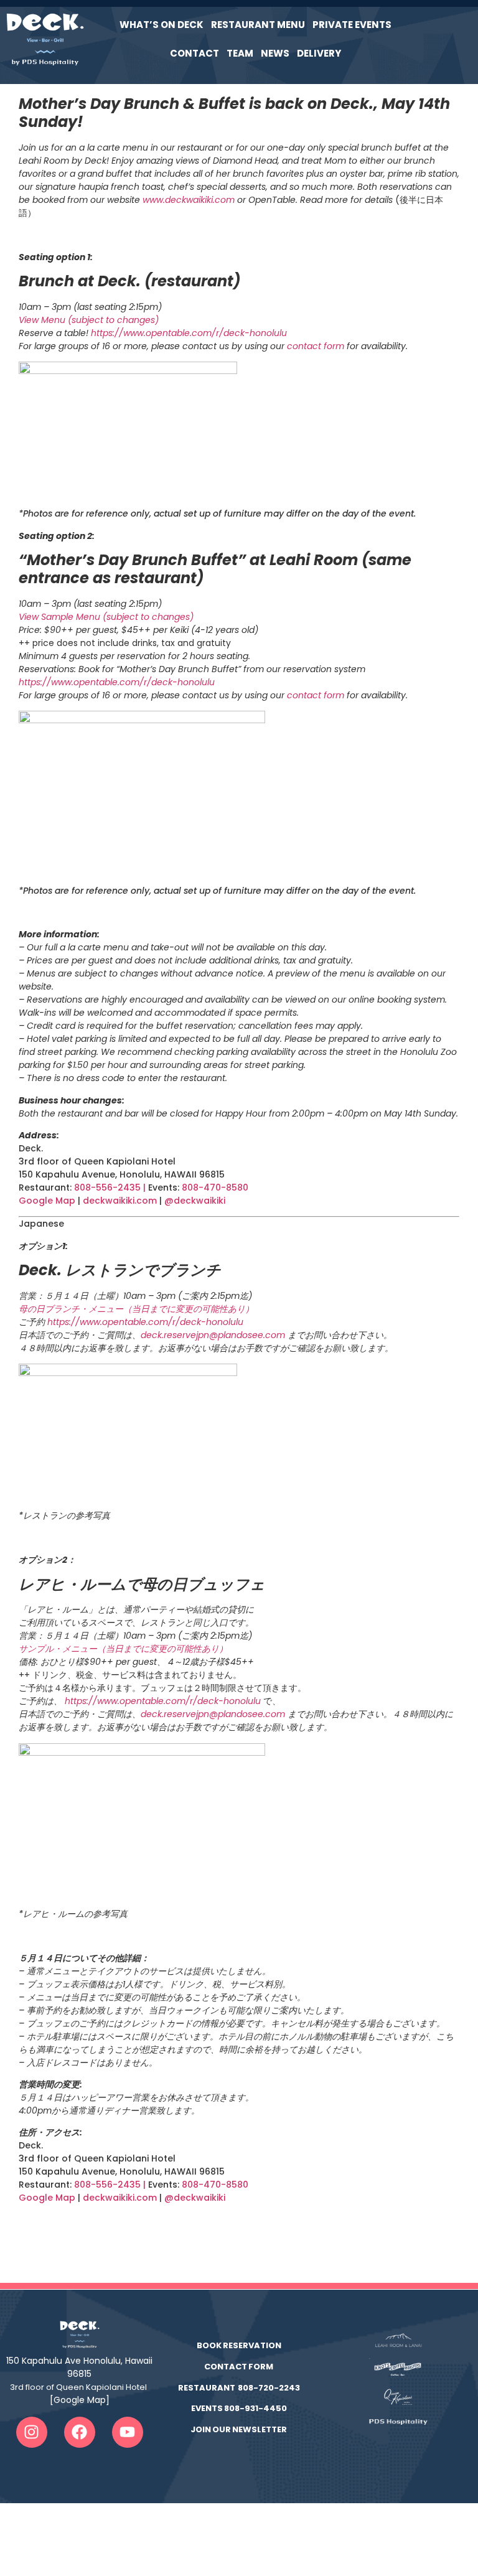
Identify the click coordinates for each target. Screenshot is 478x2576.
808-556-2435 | (111, 1187)
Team (240, 53)
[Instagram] (32, 2432)
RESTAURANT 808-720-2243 (239, 2388)
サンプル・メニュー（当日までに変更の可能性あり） (123, 1649)
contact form (316, 346)
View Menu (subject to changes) (89, 320)
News (275, 53)
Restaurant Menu (258, 25)
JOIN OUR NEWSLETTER (239, 2429)
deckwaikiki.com (120, 1201)
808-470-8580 (216, 1187)
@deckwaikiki (195, 1201)
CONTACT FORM (239, 2367)
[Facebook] (80, 2432)
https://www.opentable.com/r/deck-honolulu (189, 333)
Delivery (319, 53)
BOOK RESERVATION (239, 2345)
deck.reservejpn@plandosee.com (214, 1335)
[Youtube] (128, 2432)
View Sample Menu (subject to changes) (106, 617)
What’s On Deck (162, 25)
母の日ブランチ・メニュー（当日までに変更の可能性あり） (136, 1309)
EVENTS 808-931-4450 (239, 2408)
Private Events (352, 25)
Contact (194, 53)
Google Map (47, 1201)
